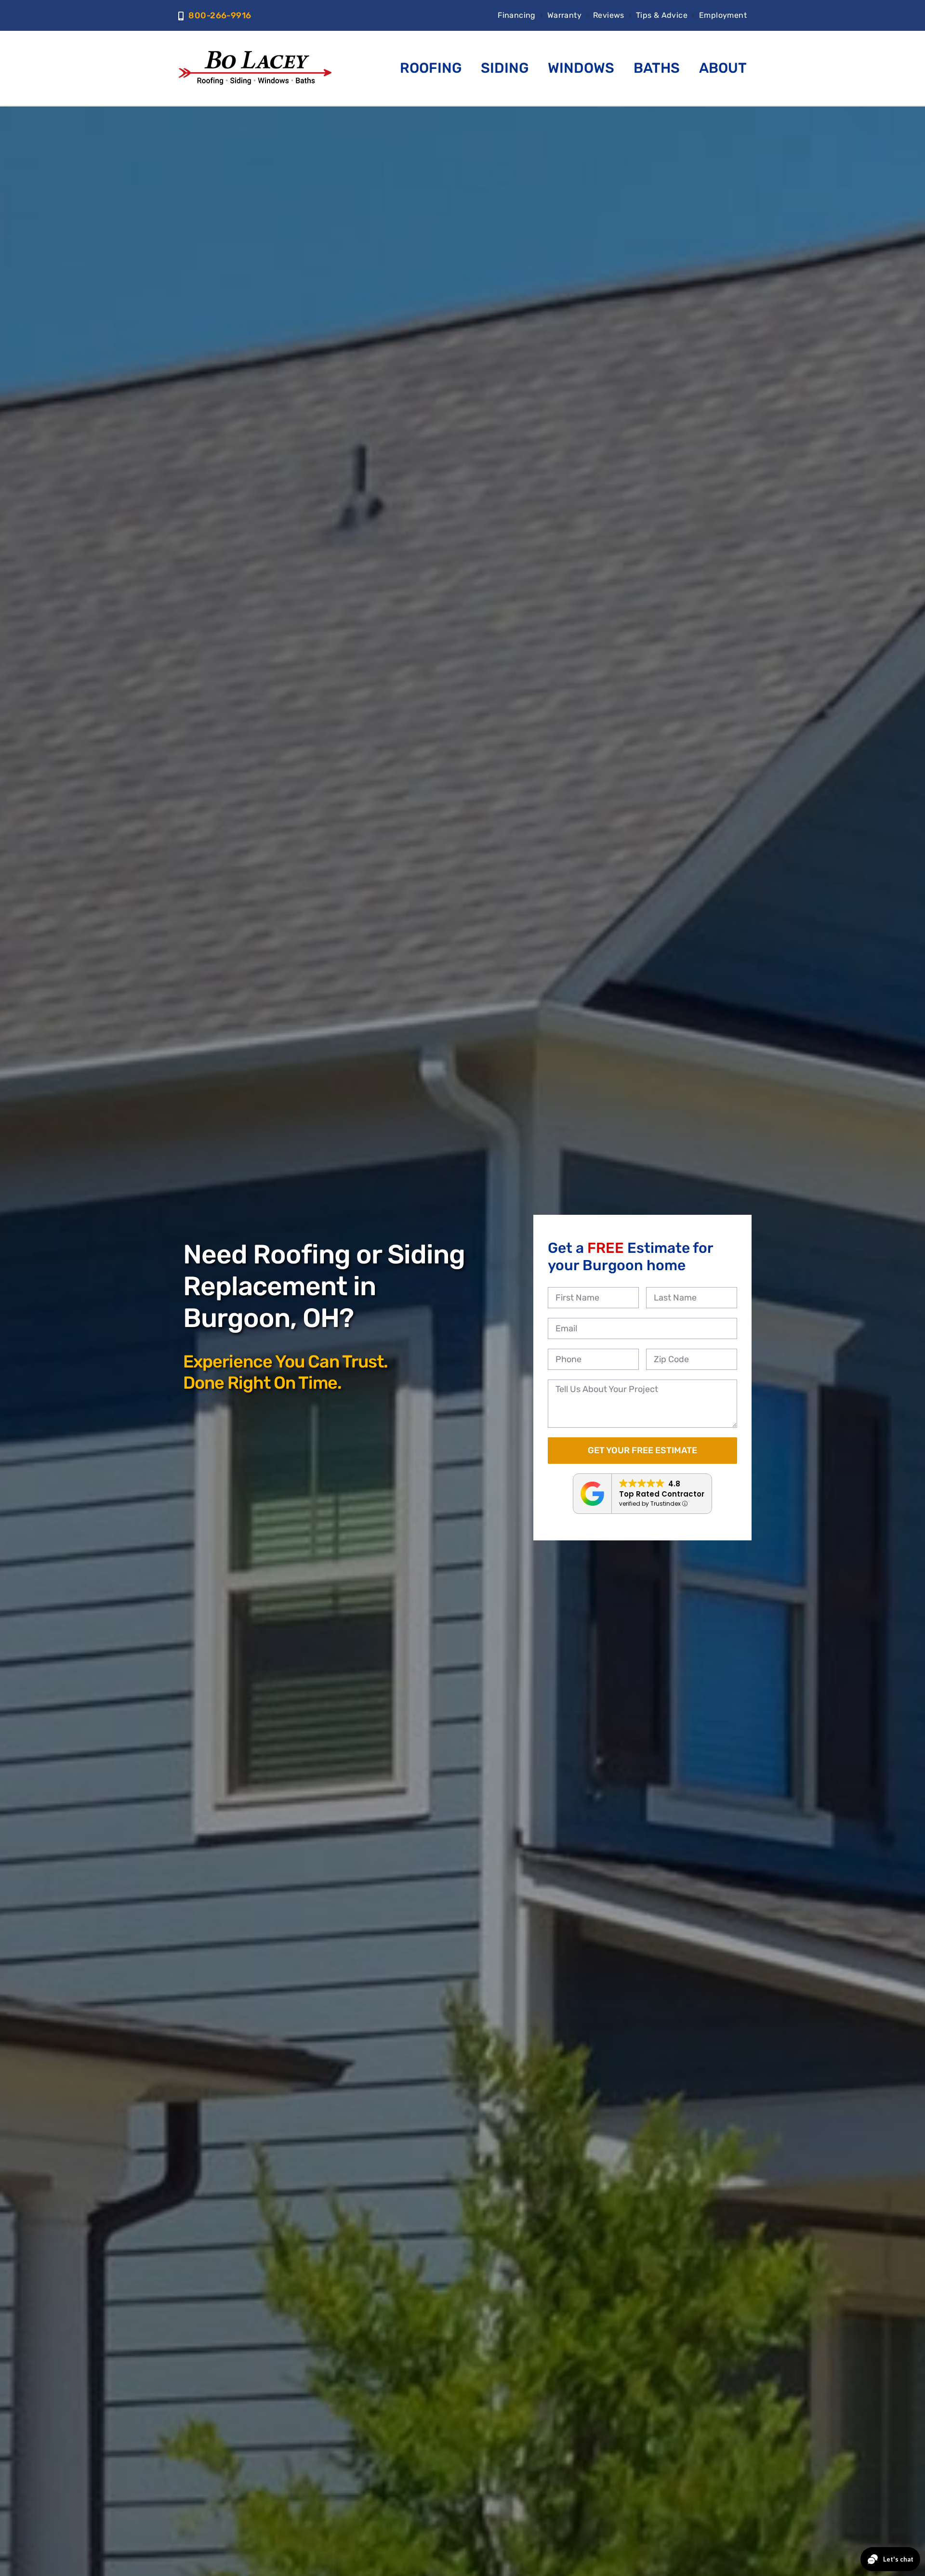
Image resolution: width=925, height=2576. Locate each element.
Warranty (564, 15)
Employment (723, 15)
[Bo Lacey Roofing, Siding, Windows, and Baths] (255, 55)
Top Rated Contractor (662, 1494)
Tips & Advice (662, 15)
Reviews (609, 15)
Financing (517, 15)
